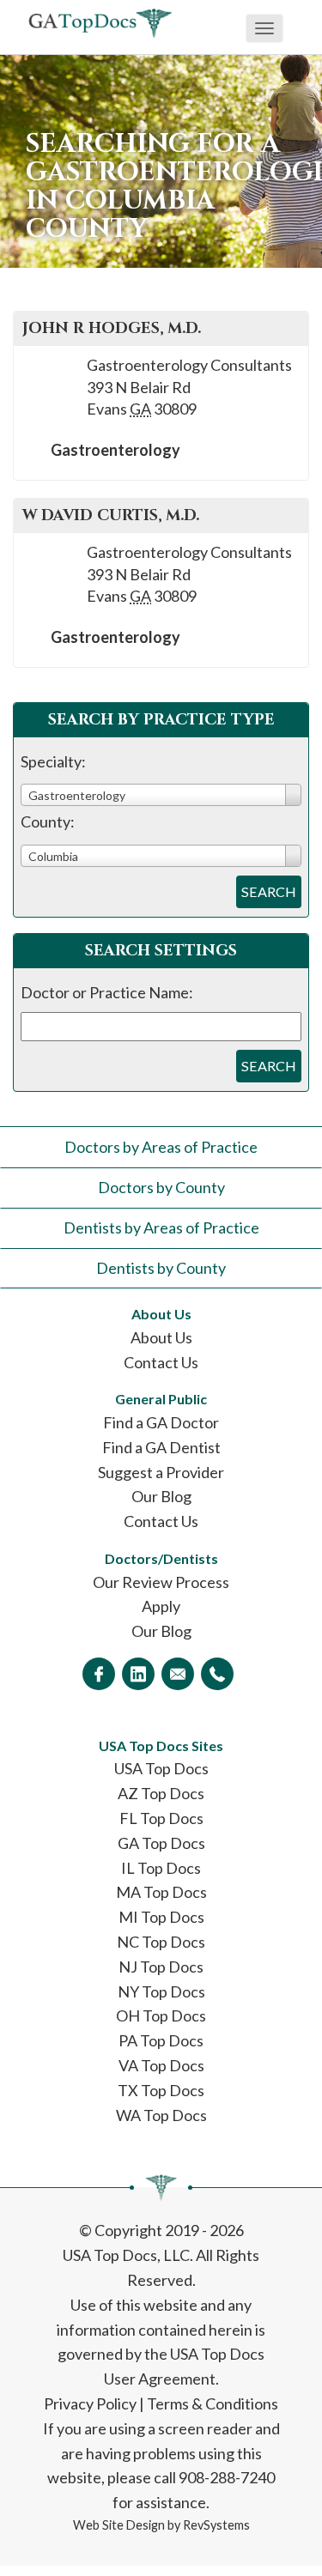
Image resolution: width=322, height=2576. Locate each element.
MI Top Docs (161, 1917)
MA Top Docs (161, 1892)
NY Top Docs (161, 1991)
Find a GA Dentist (161, 1447)
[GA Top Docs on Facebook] (99, 1674)
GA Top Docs (161, 1843)
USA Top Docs (161, 1768)
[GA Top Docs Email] (178, 1674)
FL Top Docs (161, 1818)
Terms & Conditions (213, 2403)
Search (269, 891)
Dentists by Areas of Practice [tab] (161, 1227)
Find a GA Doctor (161, 1422)
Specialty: (53, 761)
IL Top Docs (161, 1868)
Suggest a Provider (161, 1472)
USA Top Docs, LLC (126, 2255)
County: (48, 821)
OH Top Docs (161, 2015)
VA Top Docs (161, 2065)
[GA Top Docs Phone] (217, 1674)
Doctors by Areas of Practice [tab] (161, 1147)
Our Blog (161, 1496)
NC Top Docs (161, 1942)
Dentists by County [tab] (161, 1268)
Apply (161, 1606)
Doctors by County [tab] (161, 1187)
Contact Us (161, 1362)
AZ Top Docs (161, 1793)
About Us (161, 1337)
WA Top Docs (161, 2115)
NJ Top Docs (161, 1967)
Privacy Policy (90, 2403)
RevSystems (216, 2525)
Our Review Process (161, 1582)
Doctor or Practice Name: (107, 992)
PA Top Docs (161, 2040)
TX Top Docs (161, 2090)
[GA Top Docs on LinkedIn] (138, 1674)
